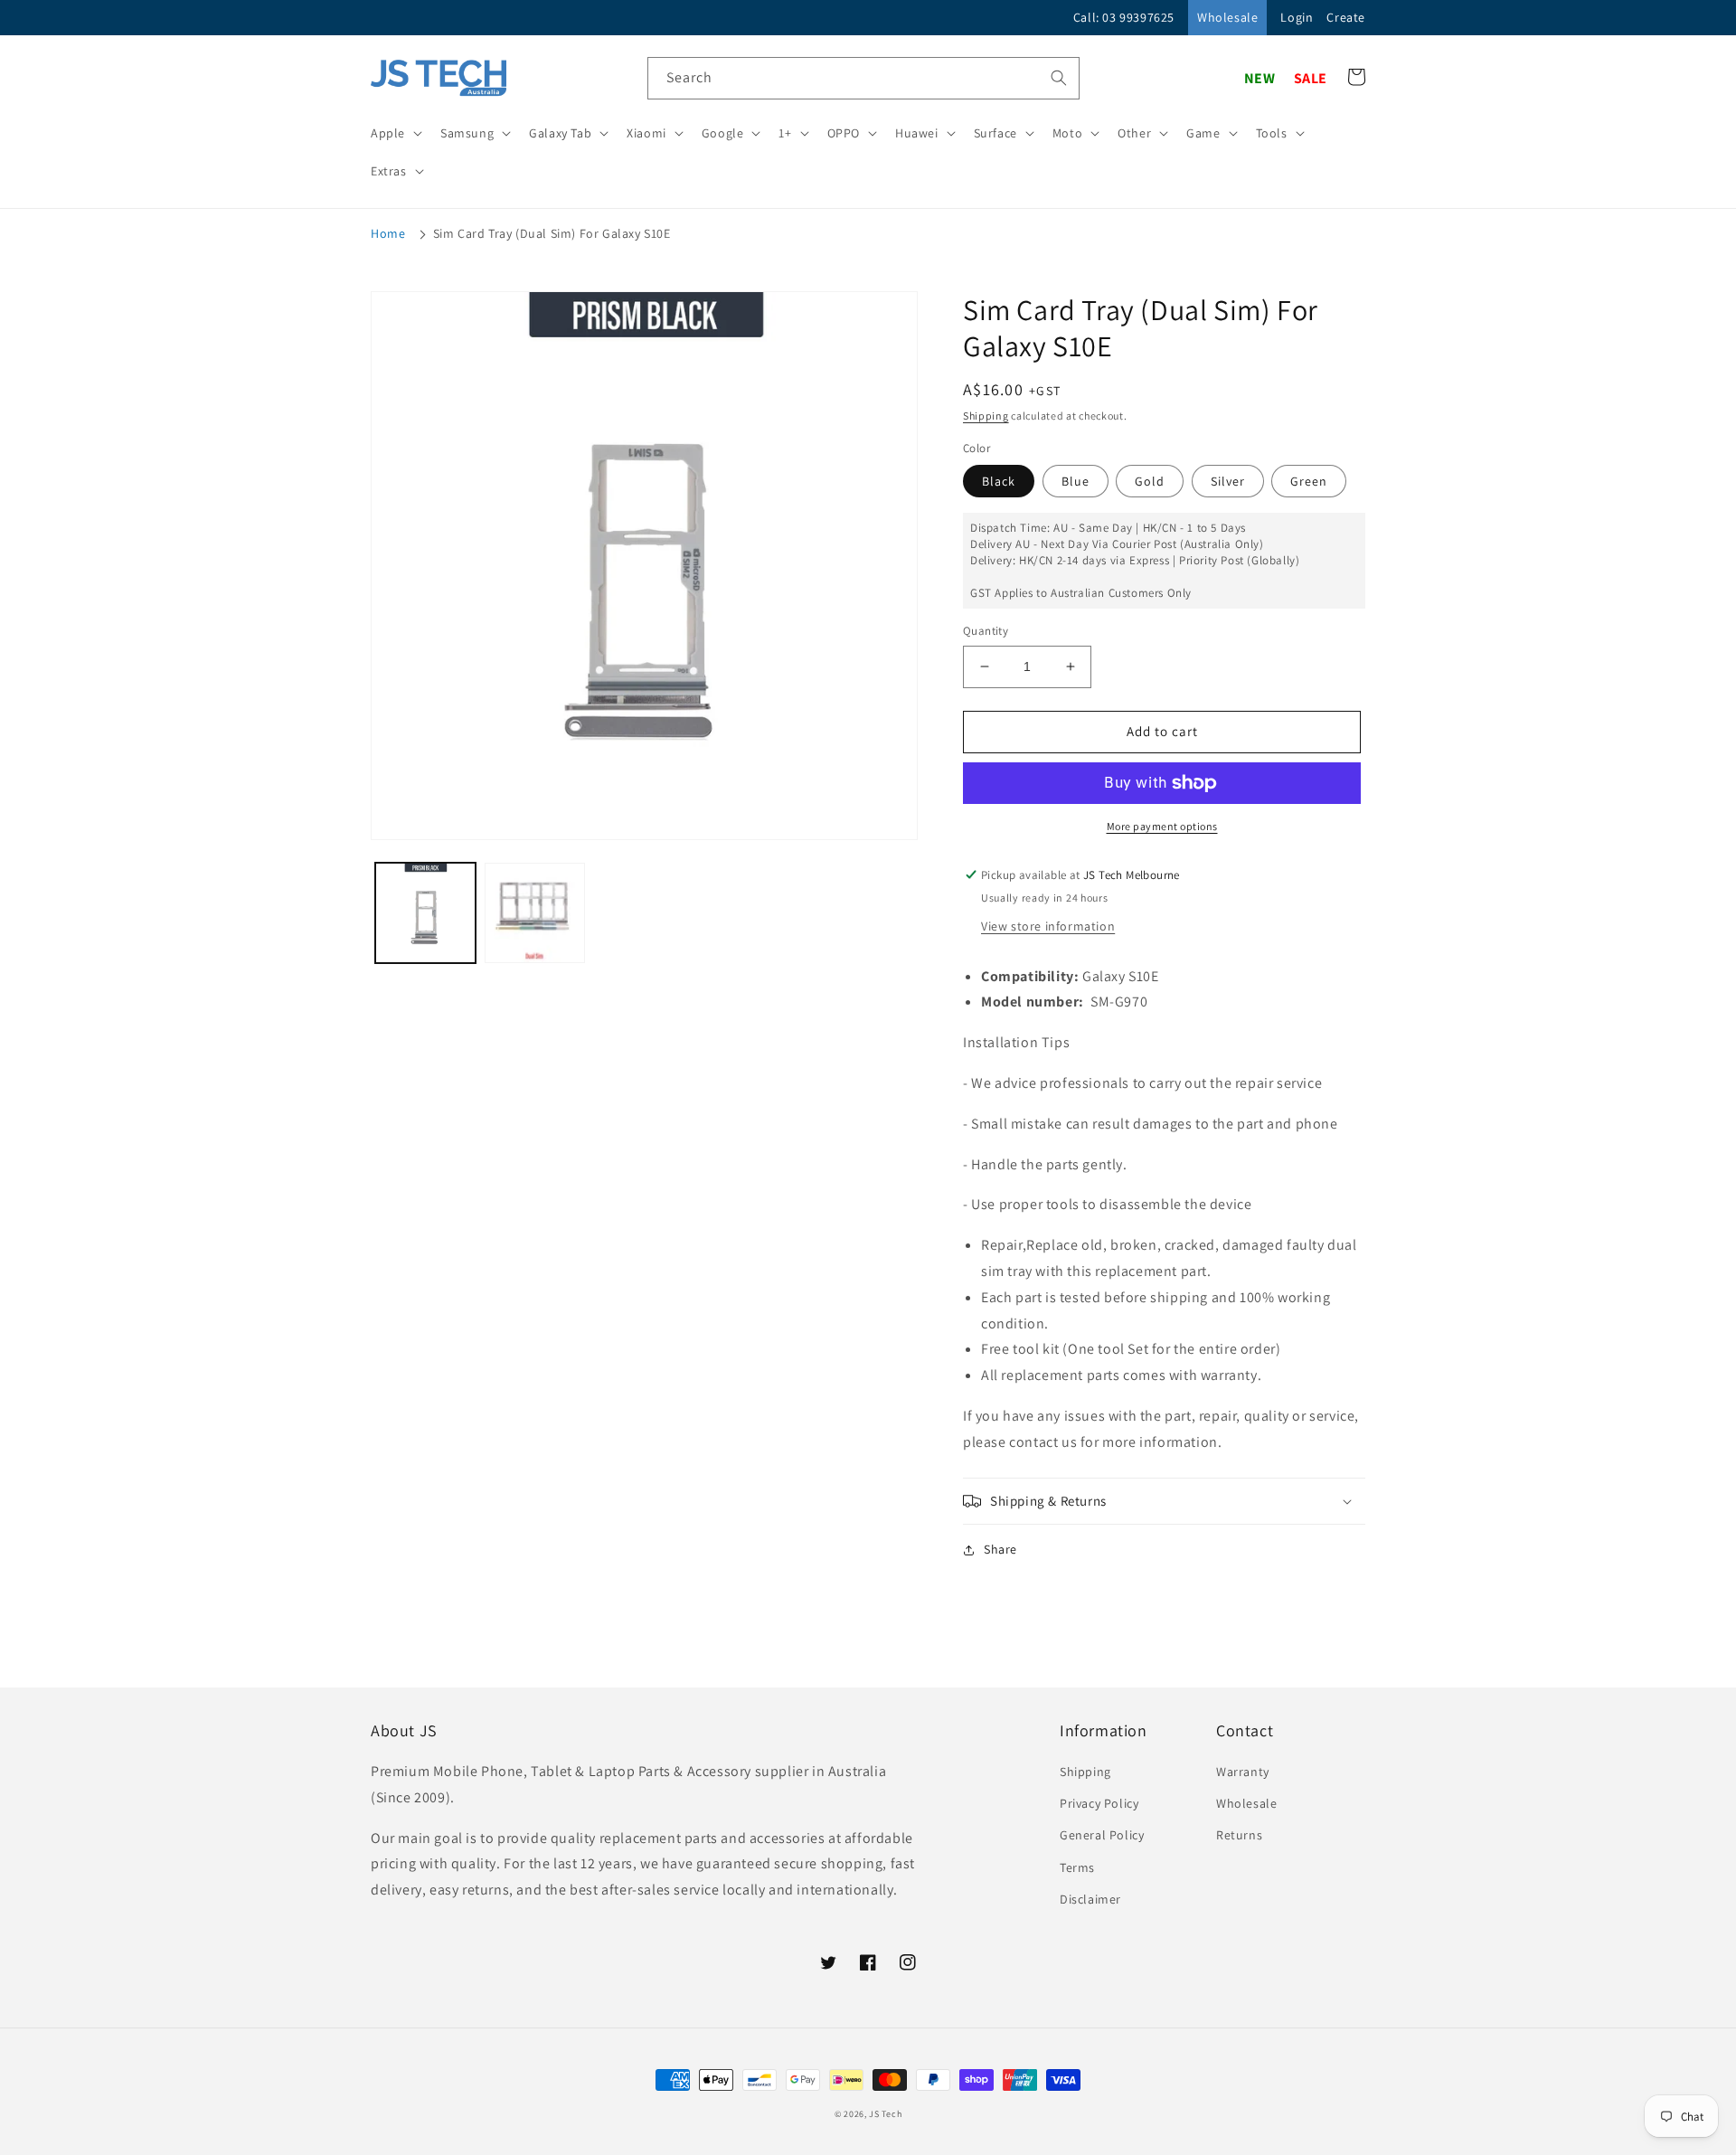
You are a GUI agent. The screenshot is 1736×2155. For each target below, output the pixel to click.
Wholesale (1227, 17)
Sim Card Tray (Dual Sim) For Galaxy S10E (552, 233)
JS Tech (885, 2114)
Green (1309, 481)
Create (1346, 17)
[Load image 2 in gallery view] (535, 913)
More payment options (1162, 826)
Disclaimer (1090, 1899)
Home (388, 233)
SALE (1311, 78)
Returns (1239, 1835)
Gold (1150, 481)
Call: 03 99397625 (1124, 17)
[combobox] (863, 78)
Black (999, 481)
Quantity (986, 631)
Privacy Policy (1099, 1803)
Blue (1076, 481)
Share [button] (1000, 1549)
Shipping (986, 416)
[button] (395, 133)
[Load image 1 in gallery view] (425, 913)
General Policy (1102, 1835)
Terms (1077, 1867)
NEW (1260, 78)
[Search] (1059, 78)
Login (1297, 17)
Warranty (1243, 1772)
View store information (1048, 926)
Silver (1228, 481)
